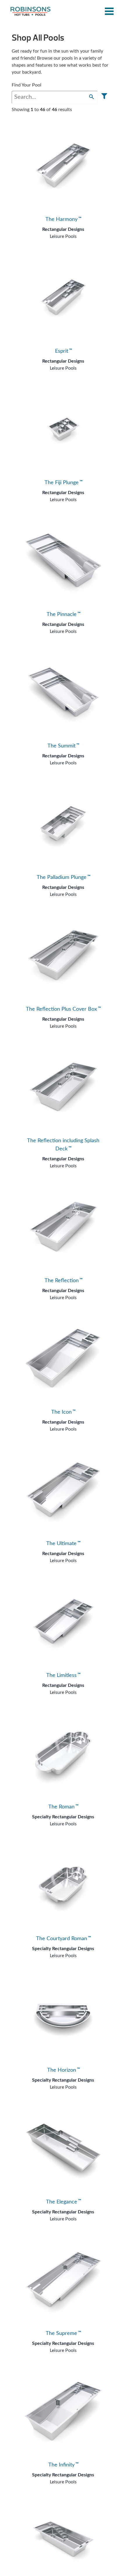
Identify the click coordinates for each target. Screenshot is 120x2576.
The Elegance (63, 2202)
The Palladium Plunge (63, 877)
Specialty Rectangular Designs (63, 1817)
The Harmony (63, 219)
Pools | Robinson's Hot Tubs (31, 11)
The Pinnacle (63, 614)
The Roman (63, 1807)
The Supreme (63, 2333)
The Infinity (63, 2465)
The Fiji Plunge (63, 483)
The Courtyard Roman (63, 1939)
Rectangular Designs (63, 229)
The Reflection (63, 1281)
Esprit (63, 351)
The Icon (63, 1412)
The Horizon (63, 2070)
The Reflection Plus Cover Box (63, 1009)
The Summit (63, 746)
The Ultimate (63, 1544)
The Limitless (63, 1675)
